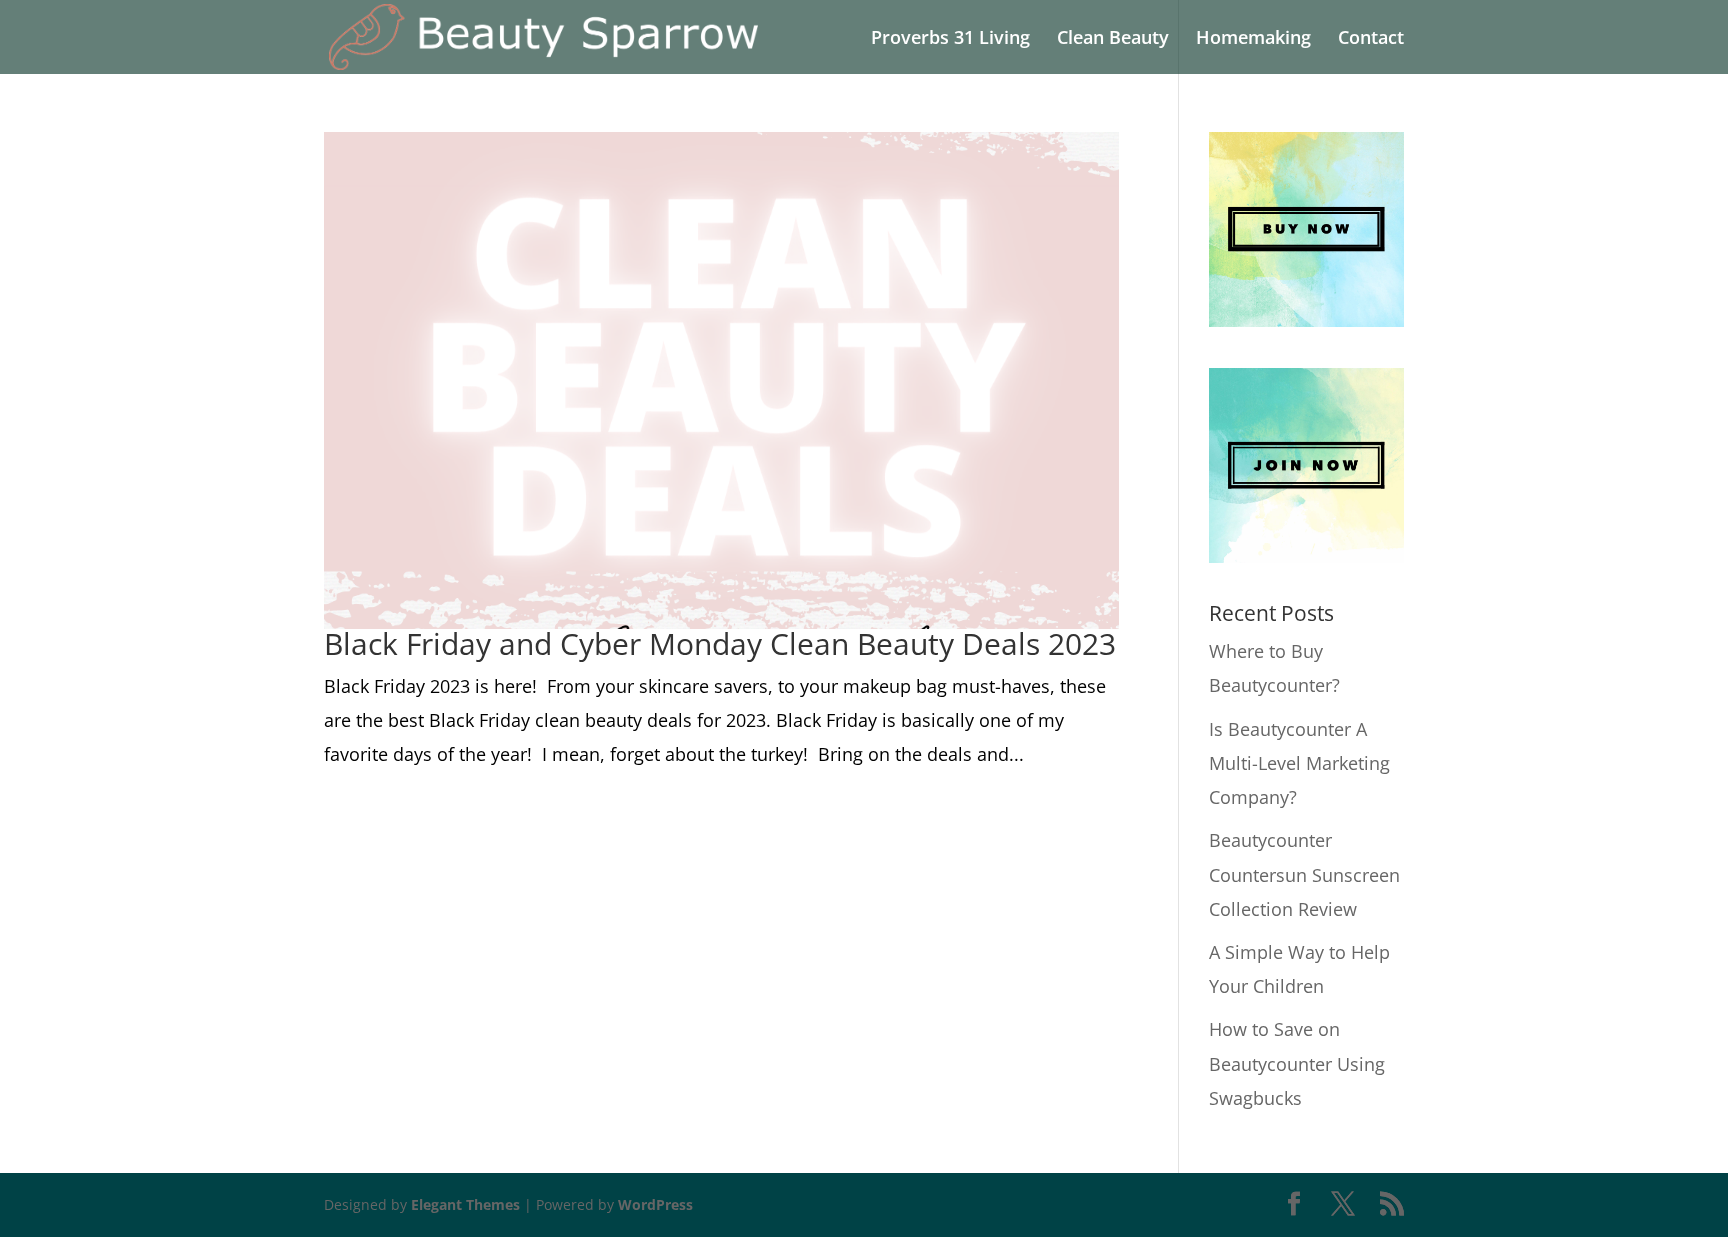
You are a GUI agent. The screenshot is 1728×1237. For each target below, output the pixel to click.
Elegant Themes (465, 1204)
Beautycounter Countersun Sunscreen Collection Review (1304, 874)
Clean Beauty (1113, 39)
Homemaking (1253, 39)
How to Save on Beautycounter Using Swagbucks (1297, 1063)
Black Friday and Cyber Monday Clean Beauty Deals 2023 (720, 643)
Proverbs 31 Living (950, 39)
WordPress (655, 1204)
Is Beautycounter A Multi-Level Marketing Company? (1299, 763)
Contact (1371, 39)
